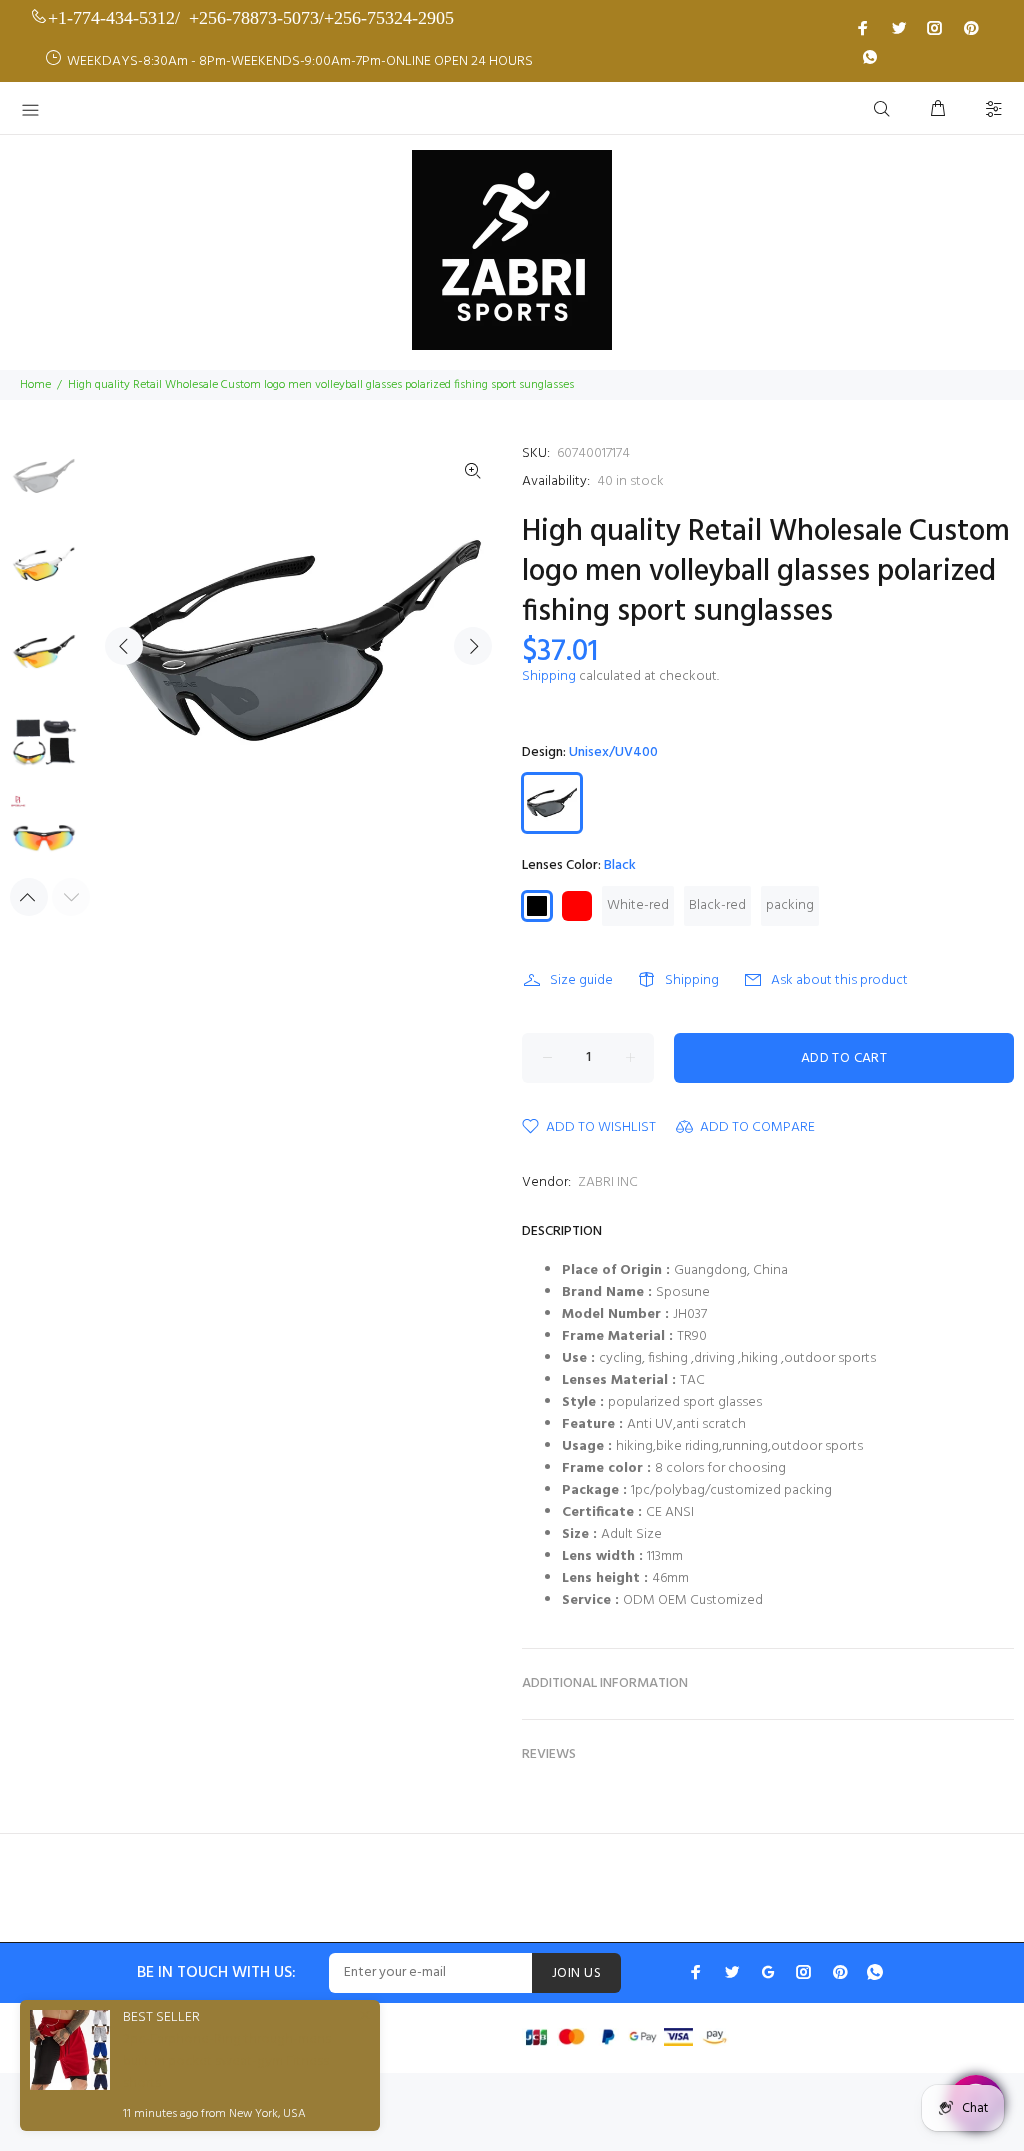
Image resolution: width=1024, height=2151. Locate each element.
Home (35, 385)
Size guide (581, 980)
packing (790, 905)
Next (473, 646)
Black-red (717, 905)
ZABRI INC (608, 1182)
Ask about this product (839, 980)
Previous (124, 646)
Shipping (549, 676)
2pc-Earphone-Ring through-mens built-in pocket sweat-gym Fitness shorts (227, 2062)
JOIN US (576, 1973)
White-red (638, 905)
